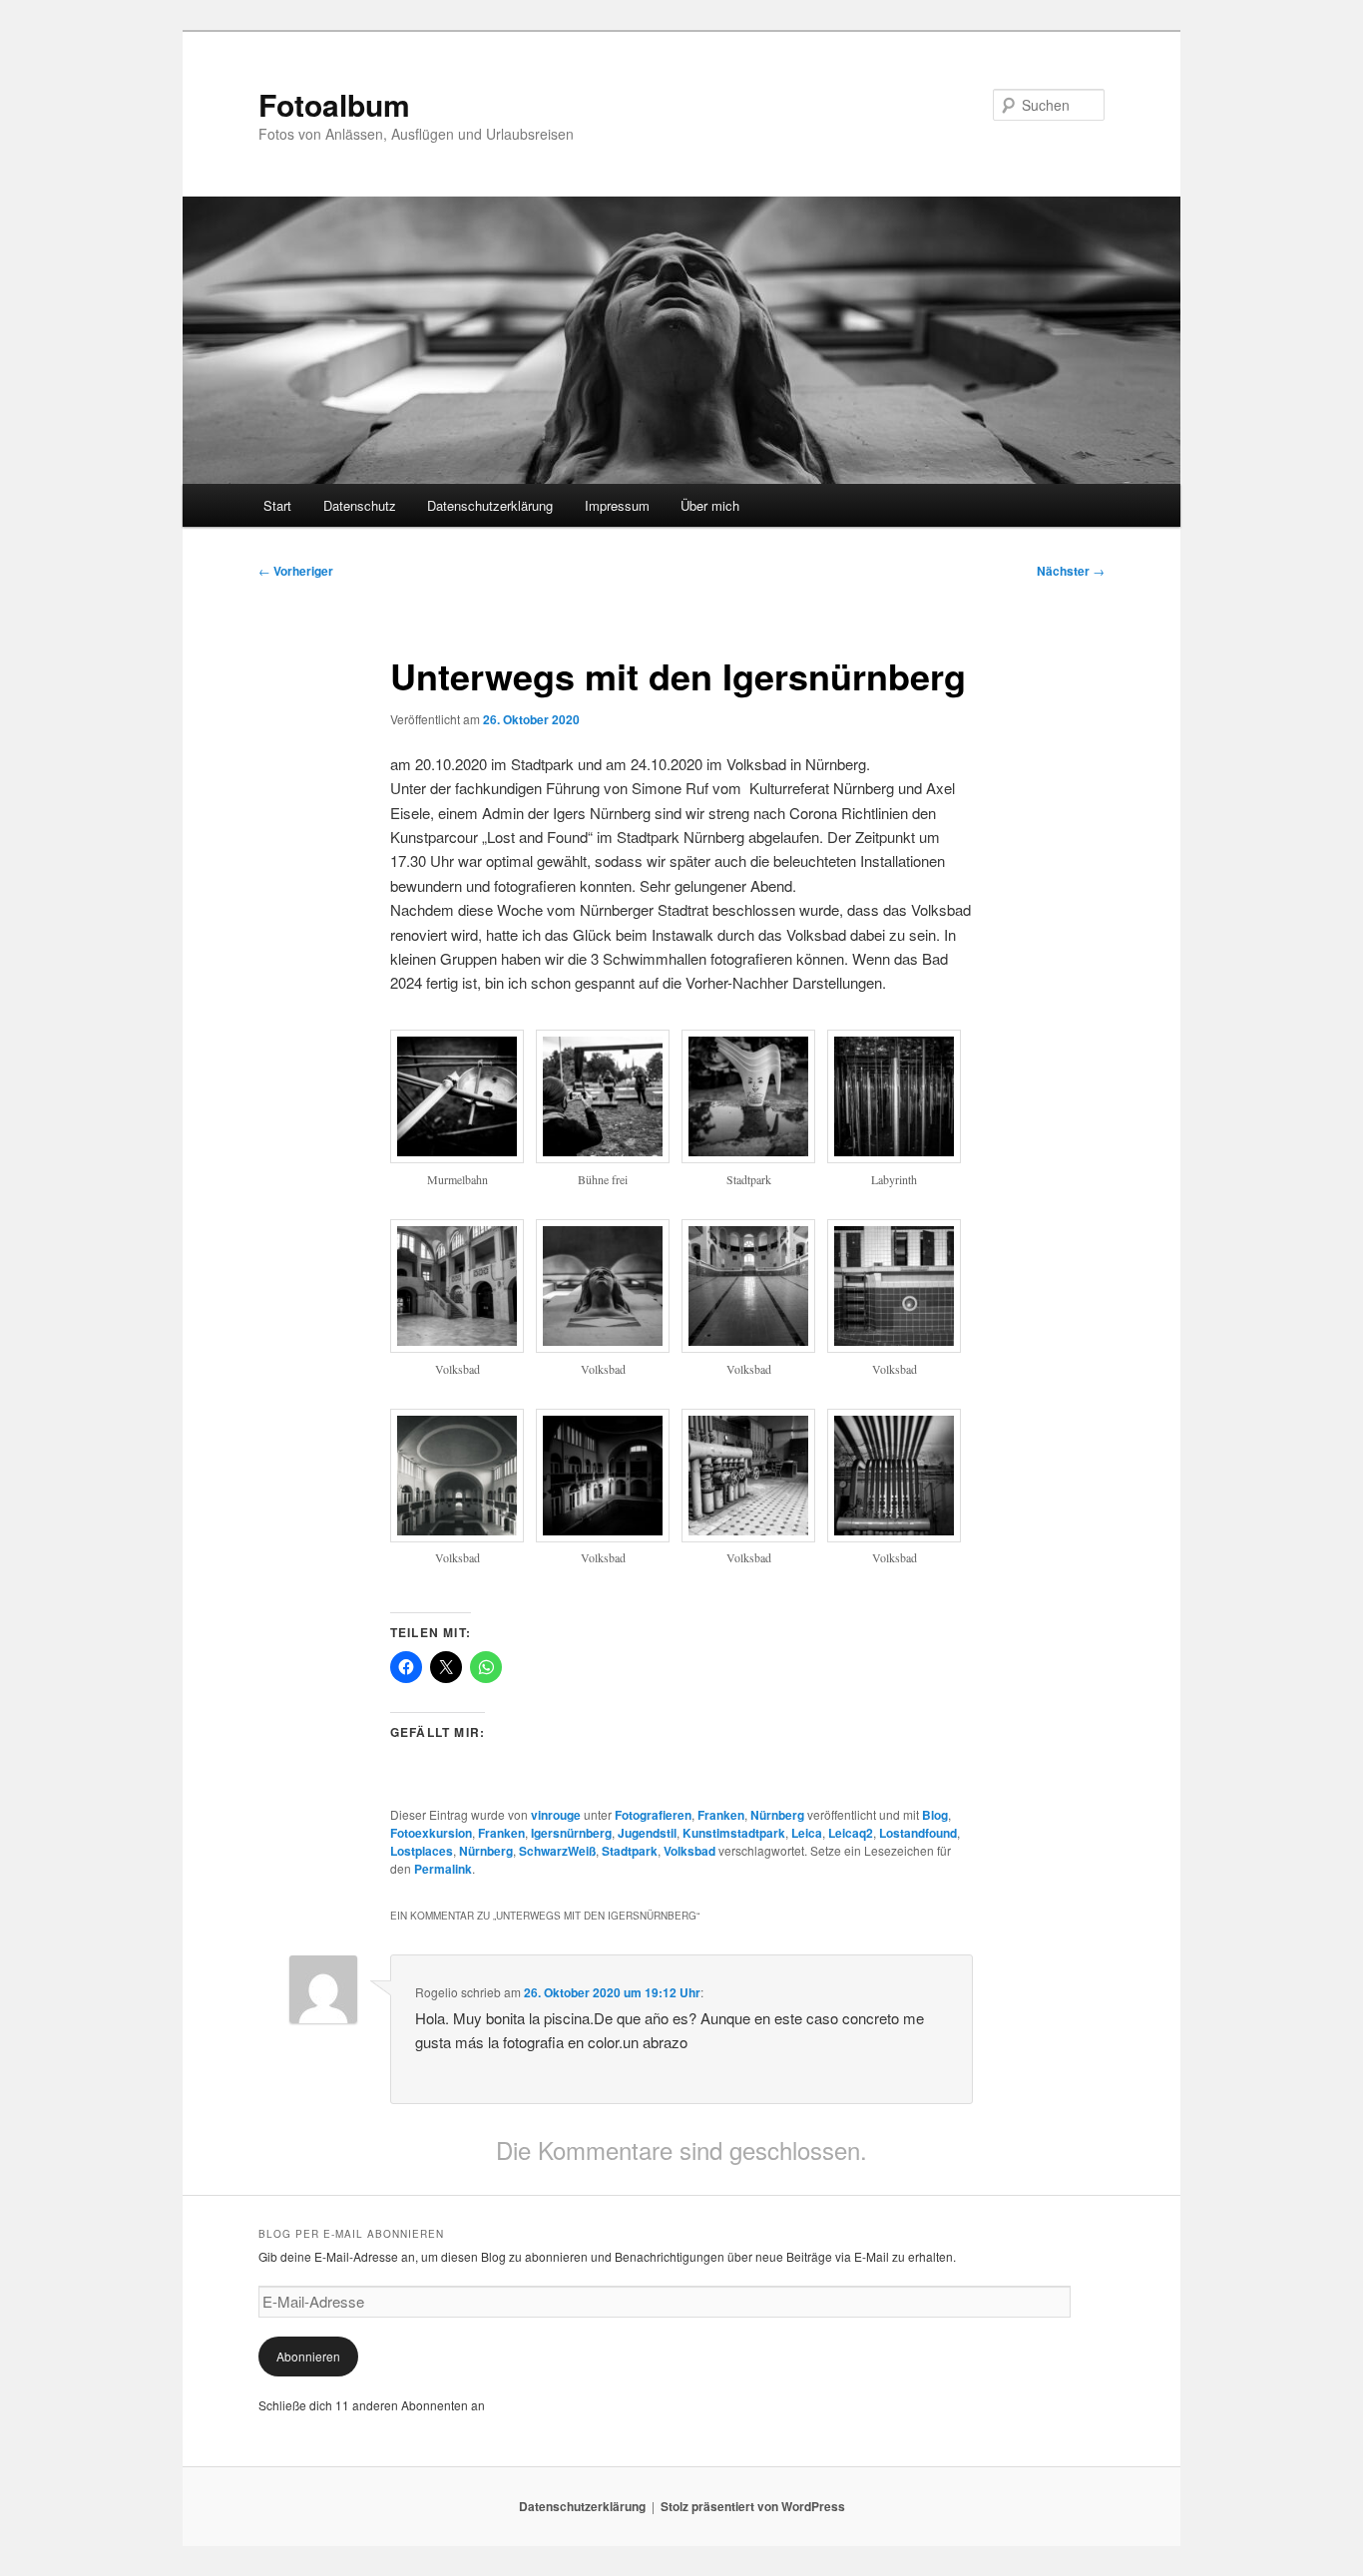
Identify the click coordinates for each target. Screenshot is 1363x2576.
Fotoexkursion (431, 1833)
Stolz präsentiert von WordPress (753, 2506)
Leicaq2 (851, 1833)
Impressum (617, 505)
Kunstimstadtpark (734, 1833)
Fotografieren (653, 1815)
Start (277, 505)
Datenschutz (360, 505)
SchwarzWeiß (557, 1851)
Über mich (710, 505)
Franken (721, 1815)
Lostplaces (422, 1851)
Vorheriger (296, 571)
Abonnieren (308, 2356)
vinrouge (556, 1815)
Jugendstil (647, 1833)
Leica (807, 1833)
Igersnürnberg (571, 1833)
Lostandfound (918, 1833)
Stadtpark (630, 1851)
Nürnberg (777, 1815)
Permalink (443, 1869)
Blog (935, 1815)
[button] (463, 1119)
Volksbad (689, 1851)
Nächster (1071, 571)
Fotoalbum (334, 104)
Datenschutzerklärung (490, 505)
